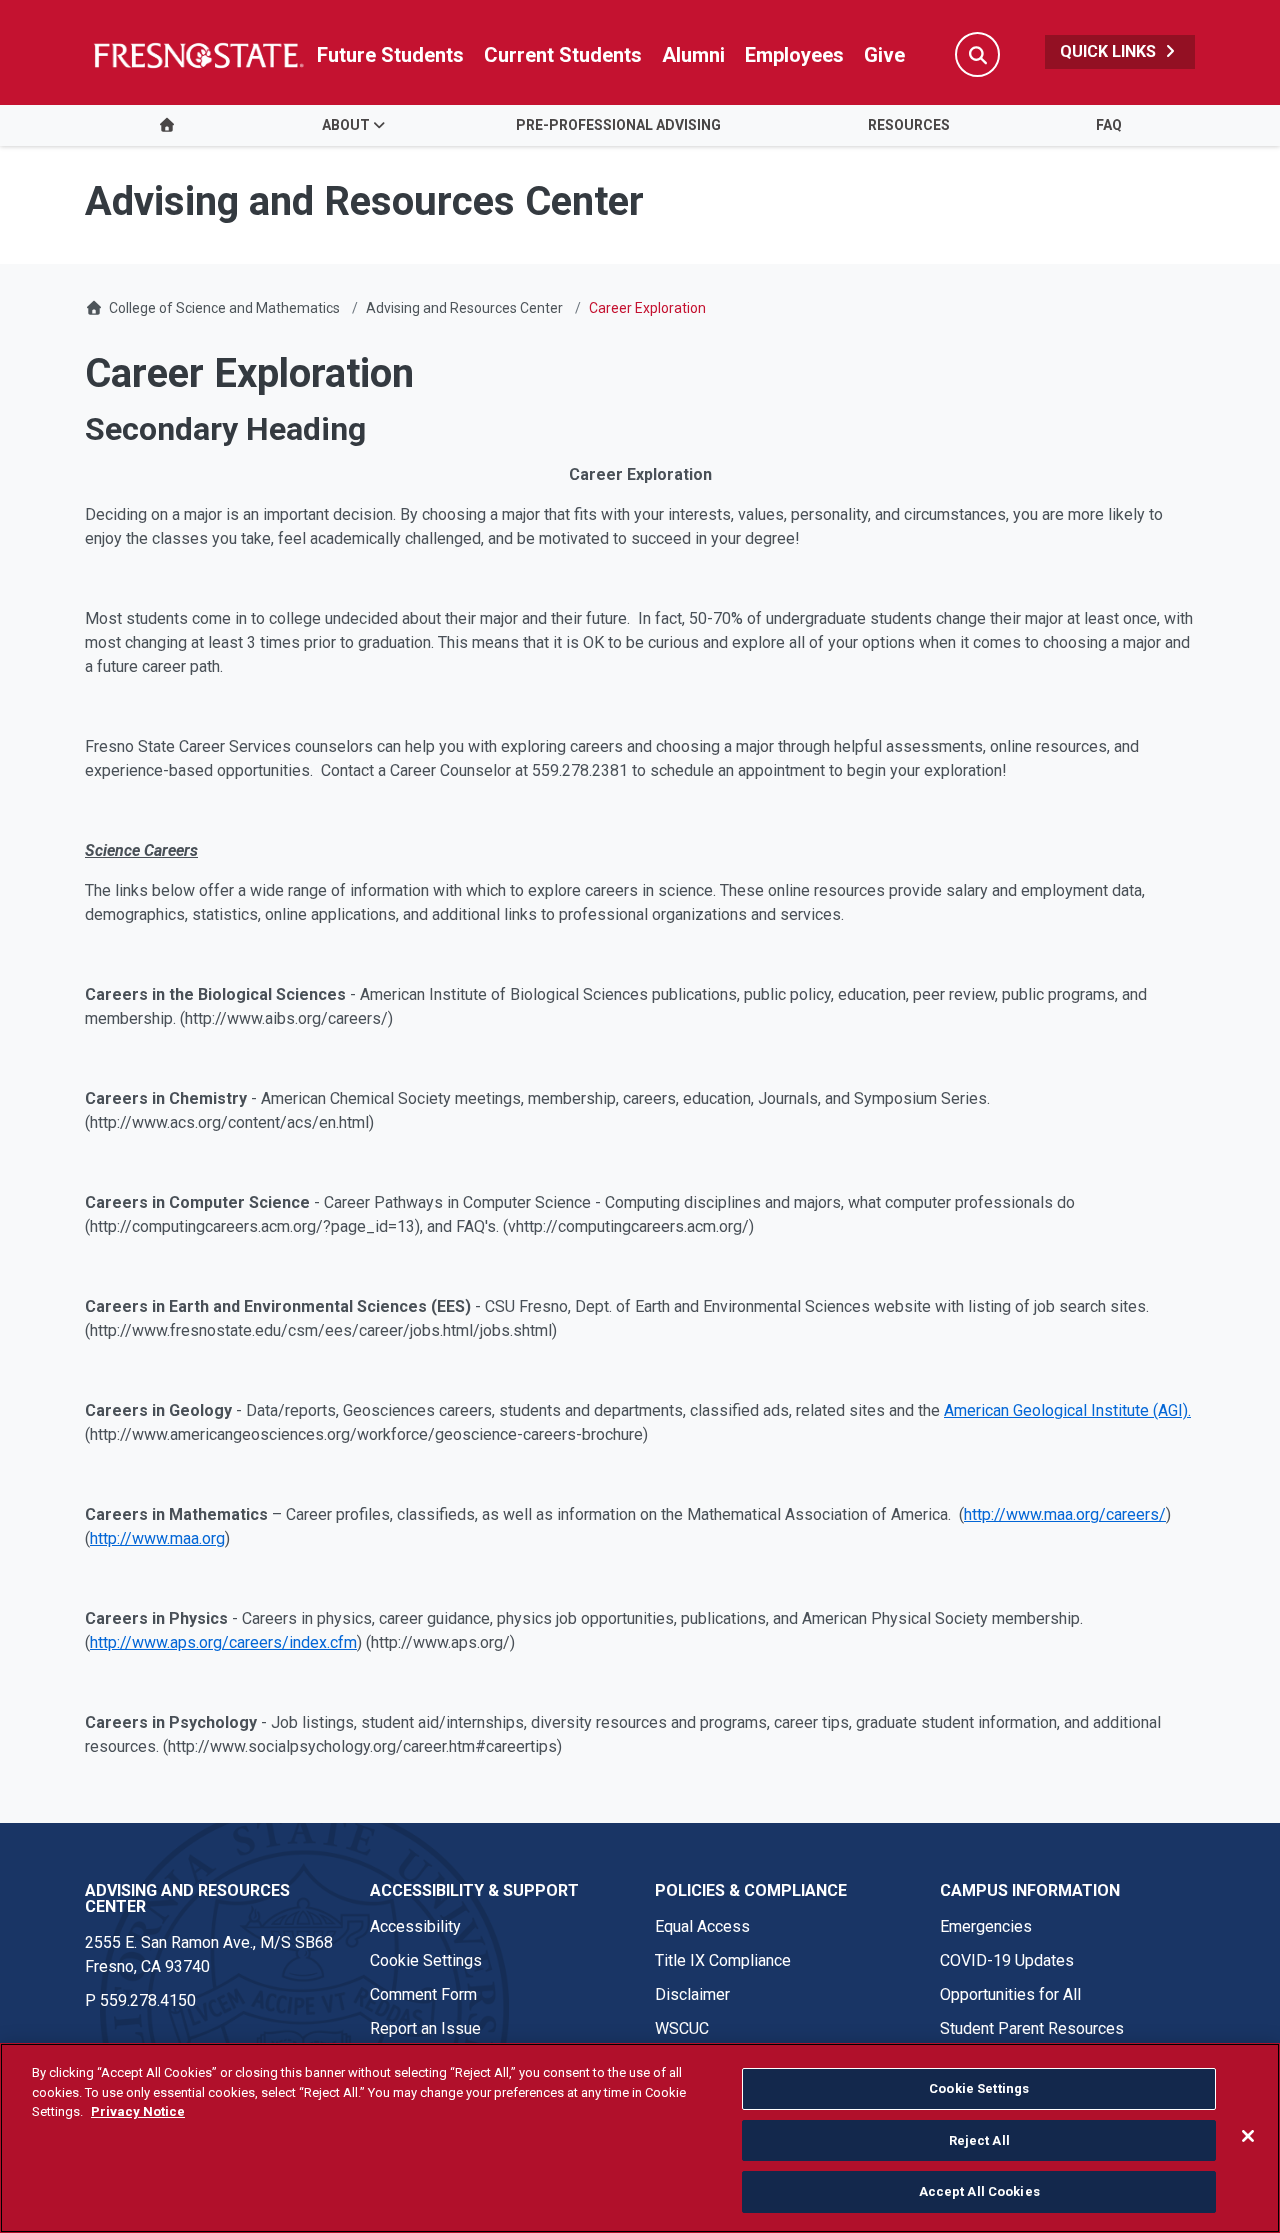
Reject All (979, 2140)
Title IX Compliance (723, 1960)
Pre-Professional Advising (618, 125)
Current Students (563, 55)
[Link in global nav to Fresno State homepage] (197, 55)
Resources (909, 125)
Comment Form (423, 1994)
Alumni (693, 55)
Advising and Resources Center (464, 308)
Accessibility (415, 1926)
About (346, 125)
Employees (794, 55)
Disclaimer (692, 1994)
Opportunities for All (1010, 1994)
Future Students (390, 55)
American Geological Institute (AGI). (1067, 1410)
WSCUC (682, 2028)
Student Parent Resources (1032, 2028)
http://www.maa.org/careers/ (1065, 1514)
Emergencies (986, 1926)
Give (884, 55)
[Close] (1248, 2136)
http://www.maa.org (157, 1538)
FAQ (1109, 125)
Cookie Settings (426, 1960)
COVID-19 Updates (1007, 1960)
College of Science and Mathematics (224, 308)
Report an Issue (425, 2028)
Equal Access (702, 1926)
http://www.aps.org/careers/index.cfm (223, 1642)
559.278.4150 (148, 2000)
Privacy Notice (138, 2111)
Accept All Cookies (979, 2191)
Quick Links (1110, 51)
